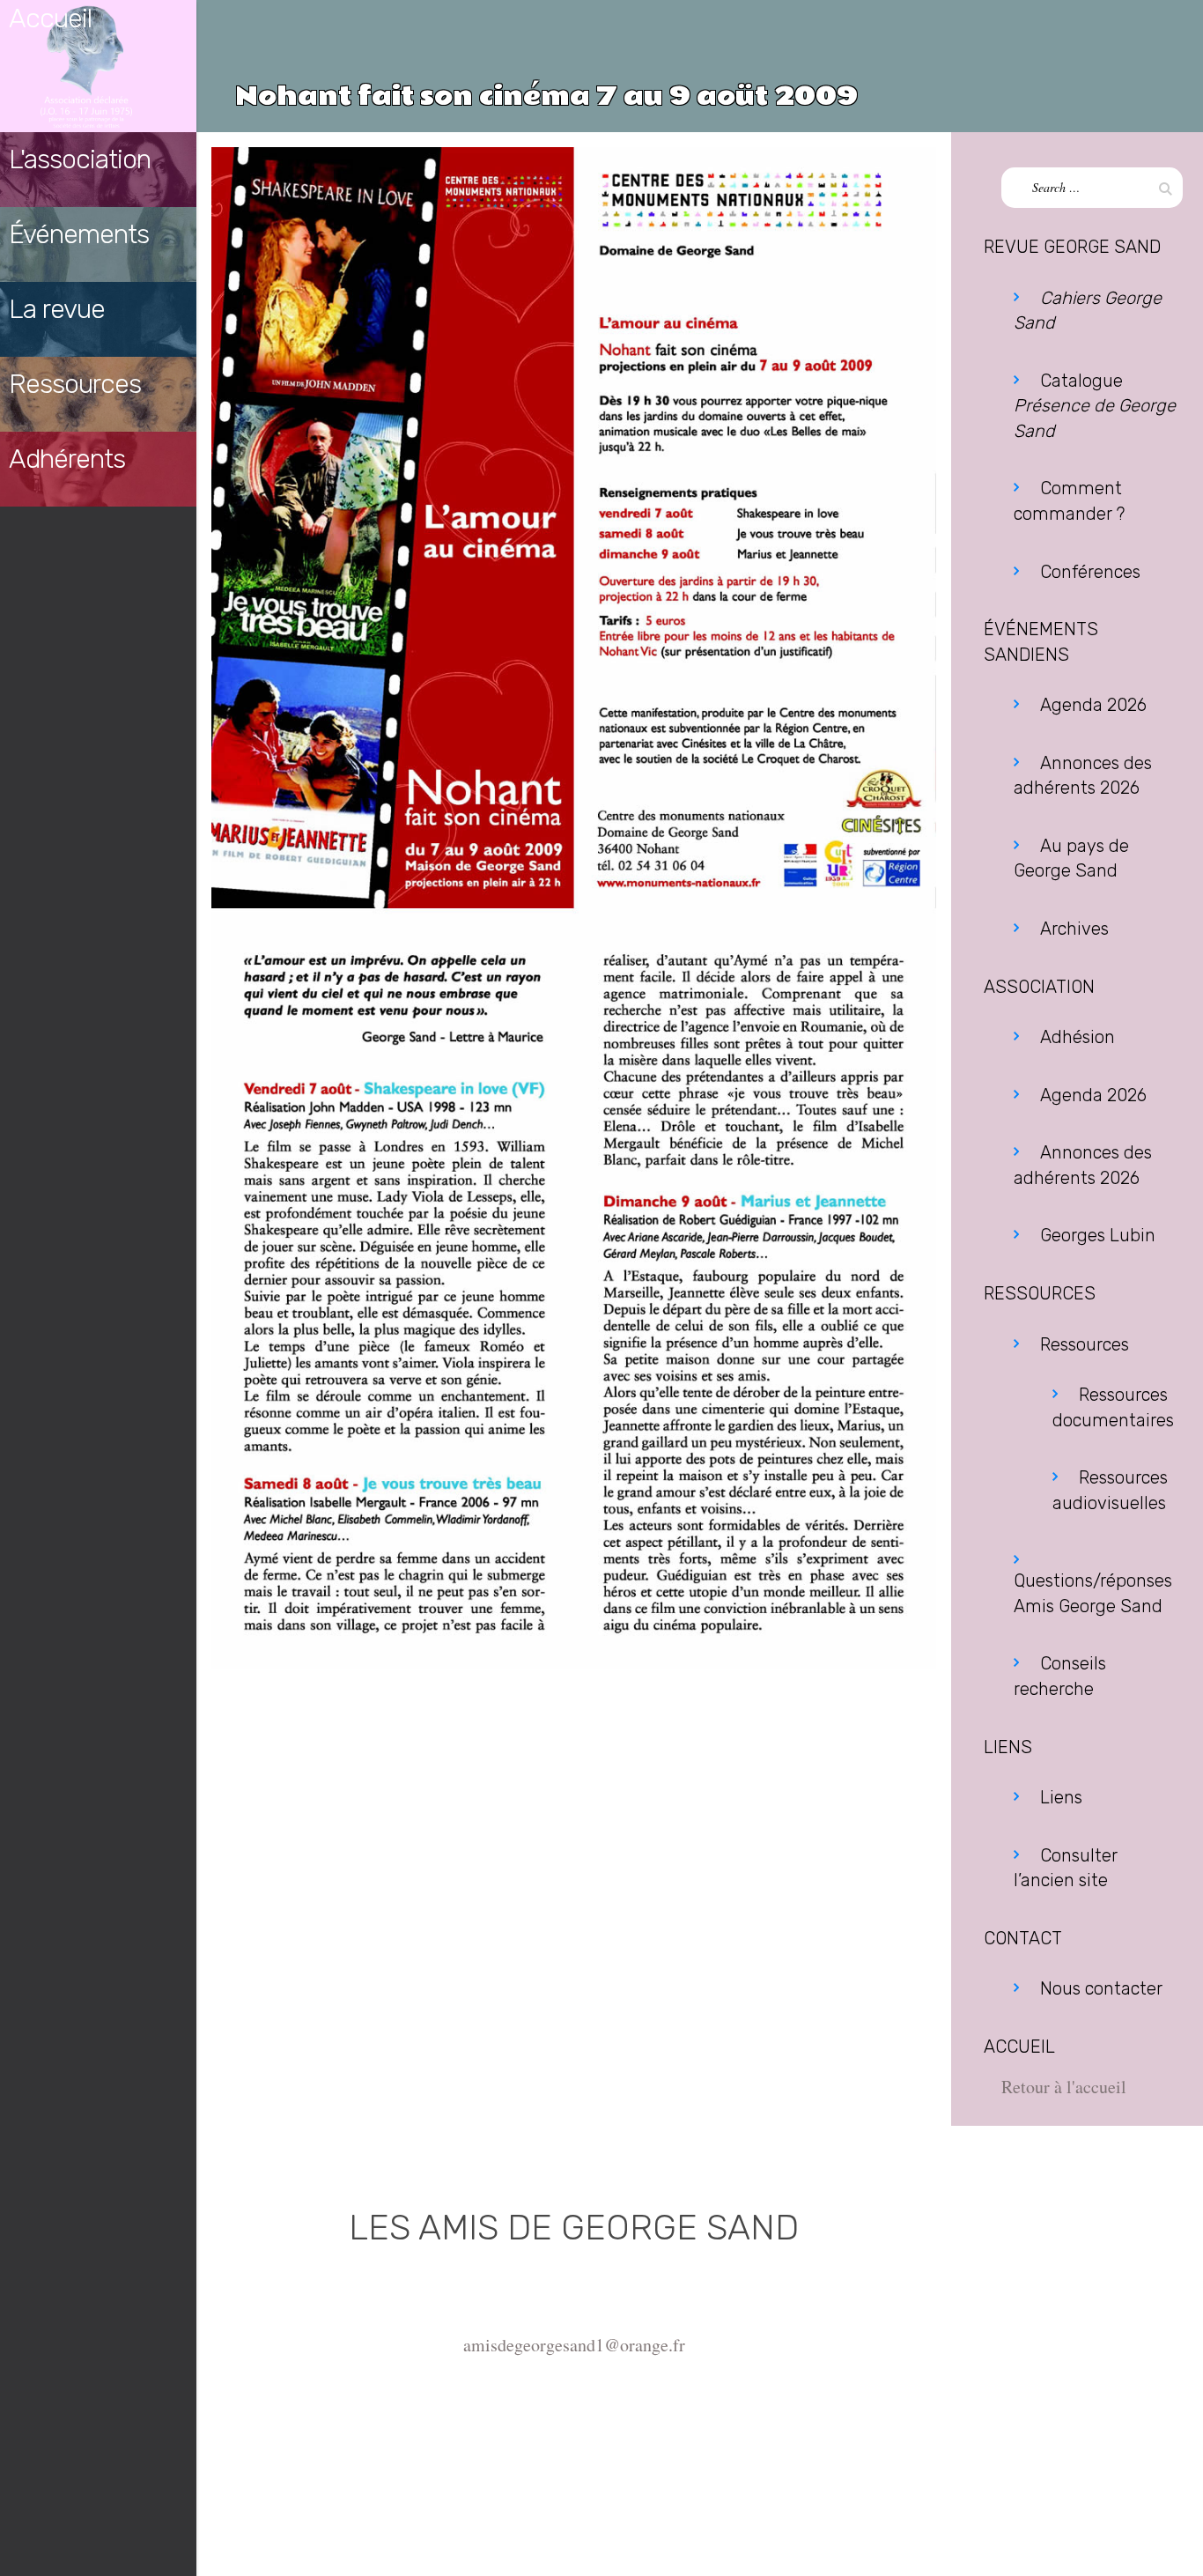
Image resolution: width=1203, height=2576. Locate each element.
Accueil (50, 19)
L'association (80, 159)
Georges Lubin (1098, 1235)
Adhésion (1078, 1037)
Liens (1061, 1797)
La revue (57, 309)
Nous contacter (1101, 1988)
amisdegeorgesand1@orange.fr (574, 2345)
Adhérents (67, 459)
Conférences (1090, 572)
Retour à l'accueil (1064, 2087)
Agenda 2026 (1093, 705)
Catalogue (1095, 406)
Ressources (75, 384)
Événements (79, 234)
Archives (1074, 929)
